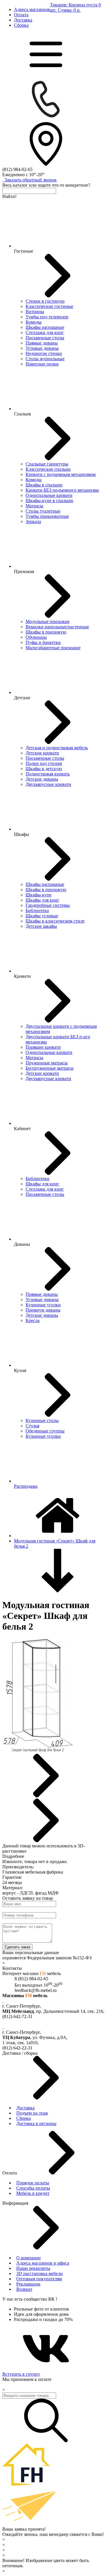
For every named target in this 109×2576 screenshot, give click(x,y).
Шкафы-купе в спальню (49, 501)
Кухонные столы (42, 1420)
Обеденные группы (45, 1431)
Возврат (24, 2289)
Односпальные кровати (49, 495)
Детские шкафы (41, 926)
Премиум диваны (43, 1310)
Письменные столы (45, 338)
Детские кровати (42, 753)
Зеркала (33, 521)
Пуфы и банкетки (43, 642)
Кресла (33, 1320)
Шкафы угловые (42, 916)
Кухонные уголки (43, 1305)
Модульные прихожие (48, 621)
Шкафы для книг (42, 900)
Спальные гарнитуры (47, 464)
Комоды (34, 322)
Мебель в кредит (33, 2193)
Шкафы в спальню (44, 485)
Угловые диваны (42, 348)
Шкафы (22, 834)
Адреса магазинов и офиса (43, 2263)
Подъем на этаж (32, 2113)
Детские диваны (42, 779)
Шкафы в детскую (44, 769)
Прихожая (24, 571)
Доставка (23, 20)
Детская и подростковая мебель (57, 748)
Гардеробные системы (48, 905)
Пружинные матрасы (47, 1063)
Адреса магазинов (32, 9)
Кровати (22, 976)
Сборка (21, 25)
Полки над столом (44, 763)
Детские (22, 698)
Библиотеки (37, 1179)
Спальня (22, 414)
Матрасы (34, 506)
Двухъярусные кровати (48, 784)
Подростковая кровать (48, 774)
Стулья (32, 1426)
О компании (28, 2258)
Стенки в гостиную (45, 301)
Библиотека (37, 910)
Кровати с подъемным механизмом (61, 474)
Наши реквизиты (33, 2268)
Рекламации (28, 2284)
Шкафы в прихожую (46, 632)
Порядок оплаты (33, 2183)
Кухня (20, 1370)
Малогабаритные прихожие (53, 648)
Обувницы (36, 637)
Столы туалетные (43, 511)
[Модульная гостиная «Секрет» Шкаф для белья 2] (38, 1751)
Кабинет (22, 1129)
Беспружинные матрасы (50, 1068)
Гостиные (24, 251)
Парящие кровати (43, 1047)
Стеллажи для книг (45, 332)
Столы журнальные (45, 359)
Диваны (22, 1244)
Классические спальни (48, 469)
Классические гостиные (49, 306)
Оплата (21, 15)
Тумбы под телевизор (47, 317)
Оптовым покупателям (39, 2279)
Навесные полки (42, 364)
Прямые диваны (42, 343)
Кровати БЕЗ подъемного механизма (62, 490)
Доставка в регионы (36, 2123)
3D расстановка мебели (40, 2273)
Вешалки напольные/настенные (57, 627)
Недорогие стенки (44, 353)
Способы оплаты (33, 2188)
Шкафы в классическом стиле (55, 921)
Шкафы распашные (45, 327)
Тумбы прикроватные (47, 516)
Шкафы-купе (39, 895)
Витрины (35, 312)
